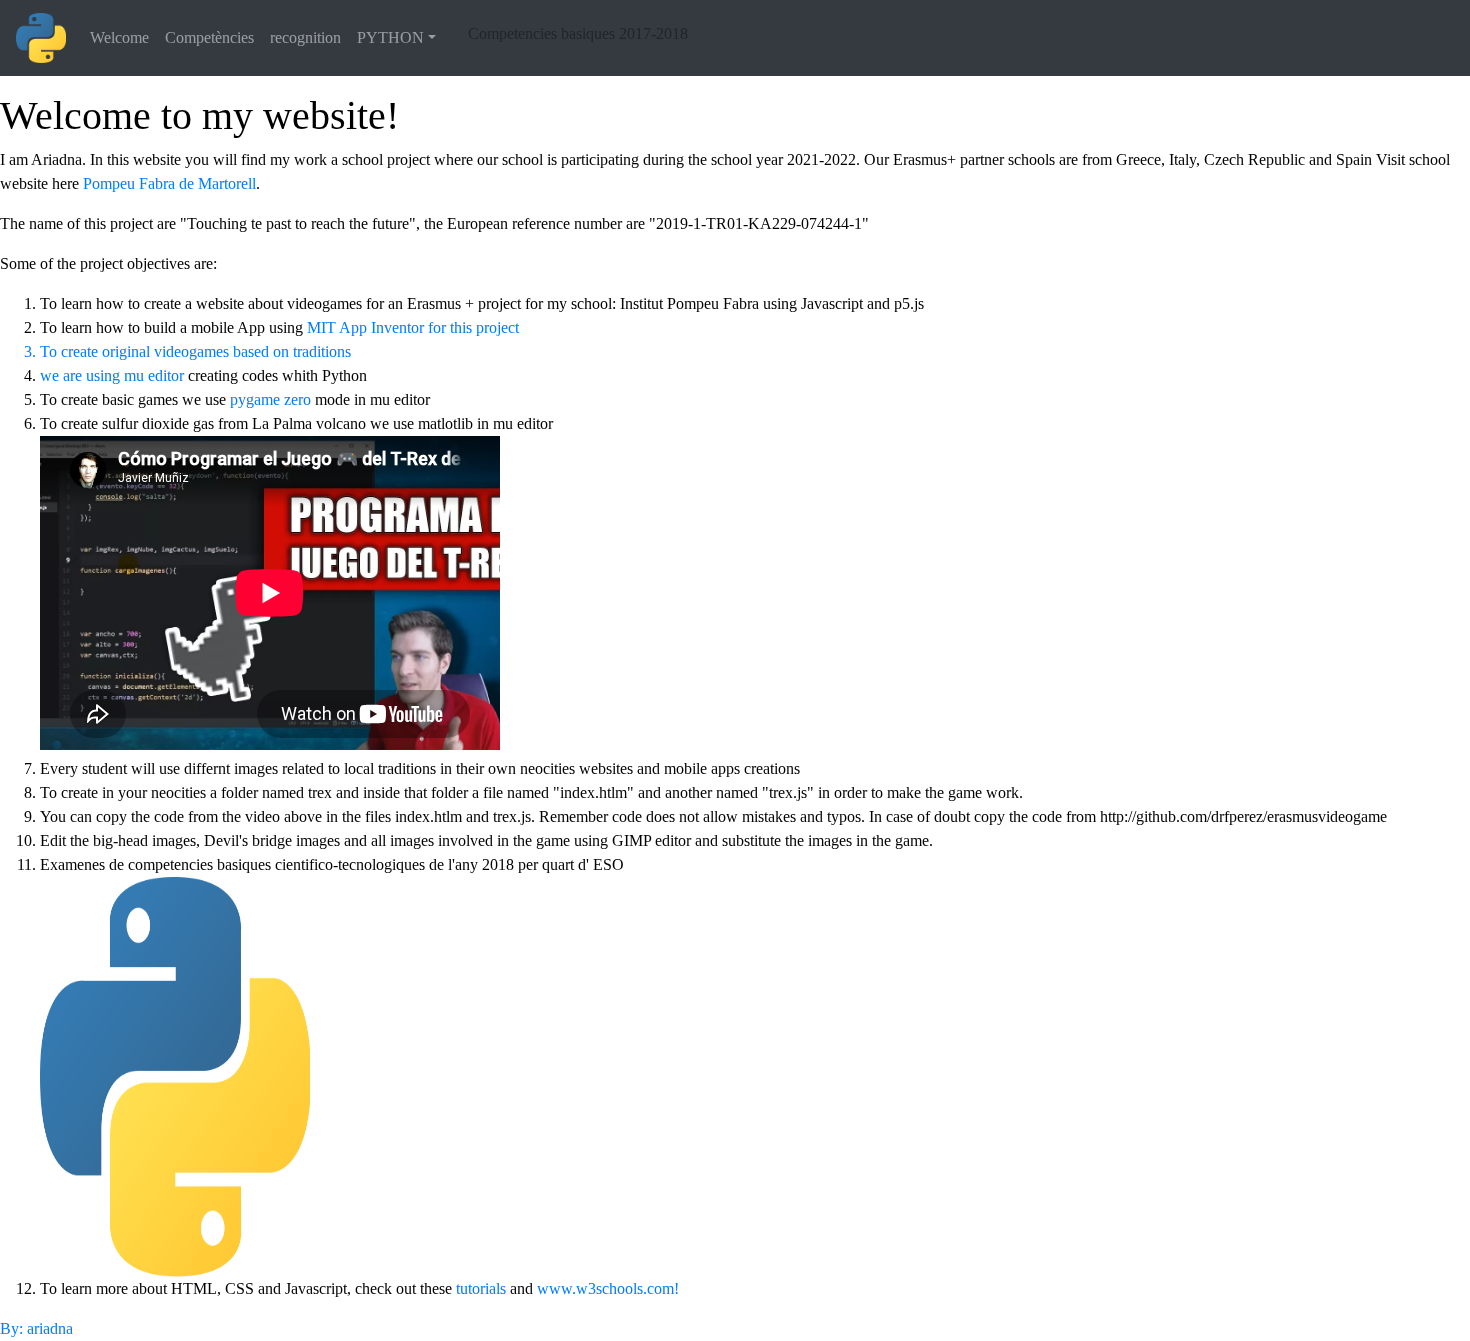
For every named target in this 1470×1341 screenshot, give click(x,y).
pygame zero (270, 399)
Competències (209, 37)
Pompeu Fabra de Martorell (169, 183)
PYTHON (390, 37)
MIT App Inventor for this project (413, 327)
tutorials (481, 1288)
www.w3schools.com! (608, 1288)
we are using (82, 375)
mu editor (154, 375)
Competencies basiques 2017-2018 (578, 33)
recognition (305, 37)
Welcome (119, 37)
